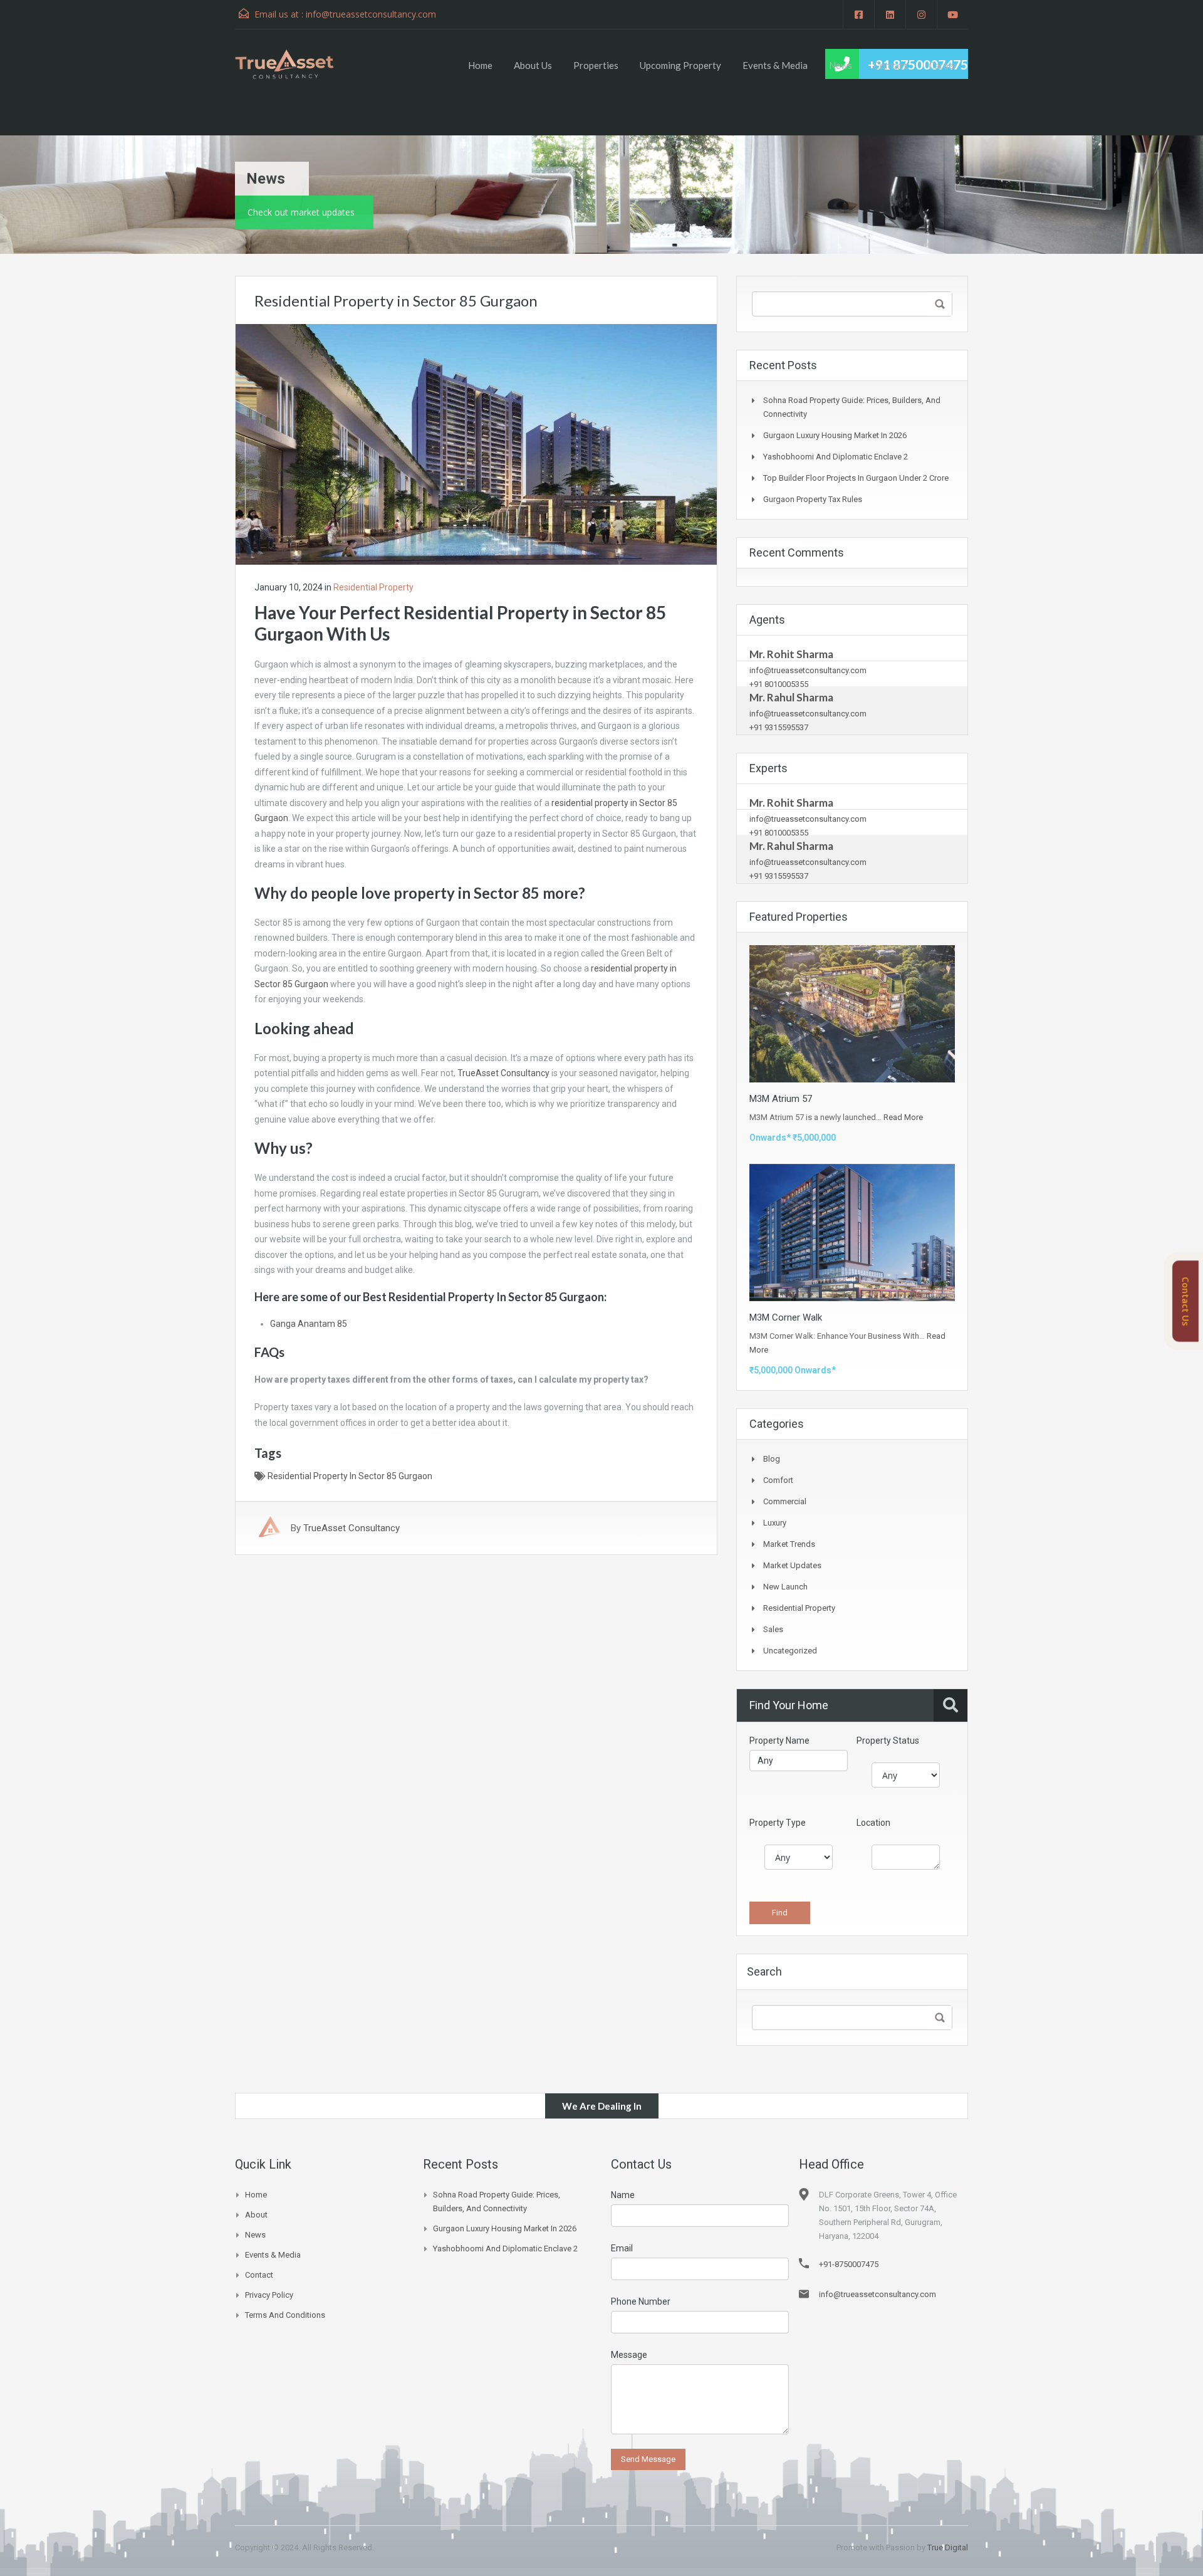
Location (873, 1823)
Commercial (785, 1501)
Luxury (775, 1523)
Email (622, 2248)
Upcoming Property (680, 65)
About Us (533, 65)
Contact (890, 65)
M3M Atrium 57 (781, 1099)
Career (943, 65)
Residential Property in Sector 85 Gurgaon (350, 1476)
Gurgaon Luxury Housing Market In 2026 (835, 435)
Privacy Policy (269, 2295)
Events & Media (775, 65)
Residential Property (373, 587)
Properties (596, 65)
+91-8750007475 (849, 2264)
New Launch (785, 1587)
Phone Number (641, 2301)
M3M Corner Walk (786, 1317)
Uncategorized (790, 1651)
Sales (773, 1629)
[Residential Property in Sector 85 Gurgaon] (476, 444)
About (256, 2215)
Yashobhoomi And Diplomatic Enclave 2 (836, 457)
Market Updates (792, 1565)
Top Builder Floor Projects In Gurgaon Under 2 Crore (856, 478)
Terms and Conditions (285, 2315)
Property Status (888, 1741)
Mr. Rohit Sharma (791, 654)
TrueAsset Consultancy (503, 1073)
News (841, 65)
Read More (903, 1117)
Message (629, 2355)
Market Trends (789, 1544)
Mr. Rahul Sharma (791, 697)
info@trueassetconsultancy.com (371, 14)
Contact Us (1186, 1301)
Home (480, 65)
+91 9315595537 (779, 727)
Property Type (778, 1823)
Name (623, 2195)
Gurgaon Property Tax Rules (813, 499)
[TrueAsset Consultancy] (296, 64)
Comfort (778, 1480)
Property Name (779, 1741)
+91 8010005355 (779, 684)
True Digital (948, 2547)
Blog (772, 1459)
